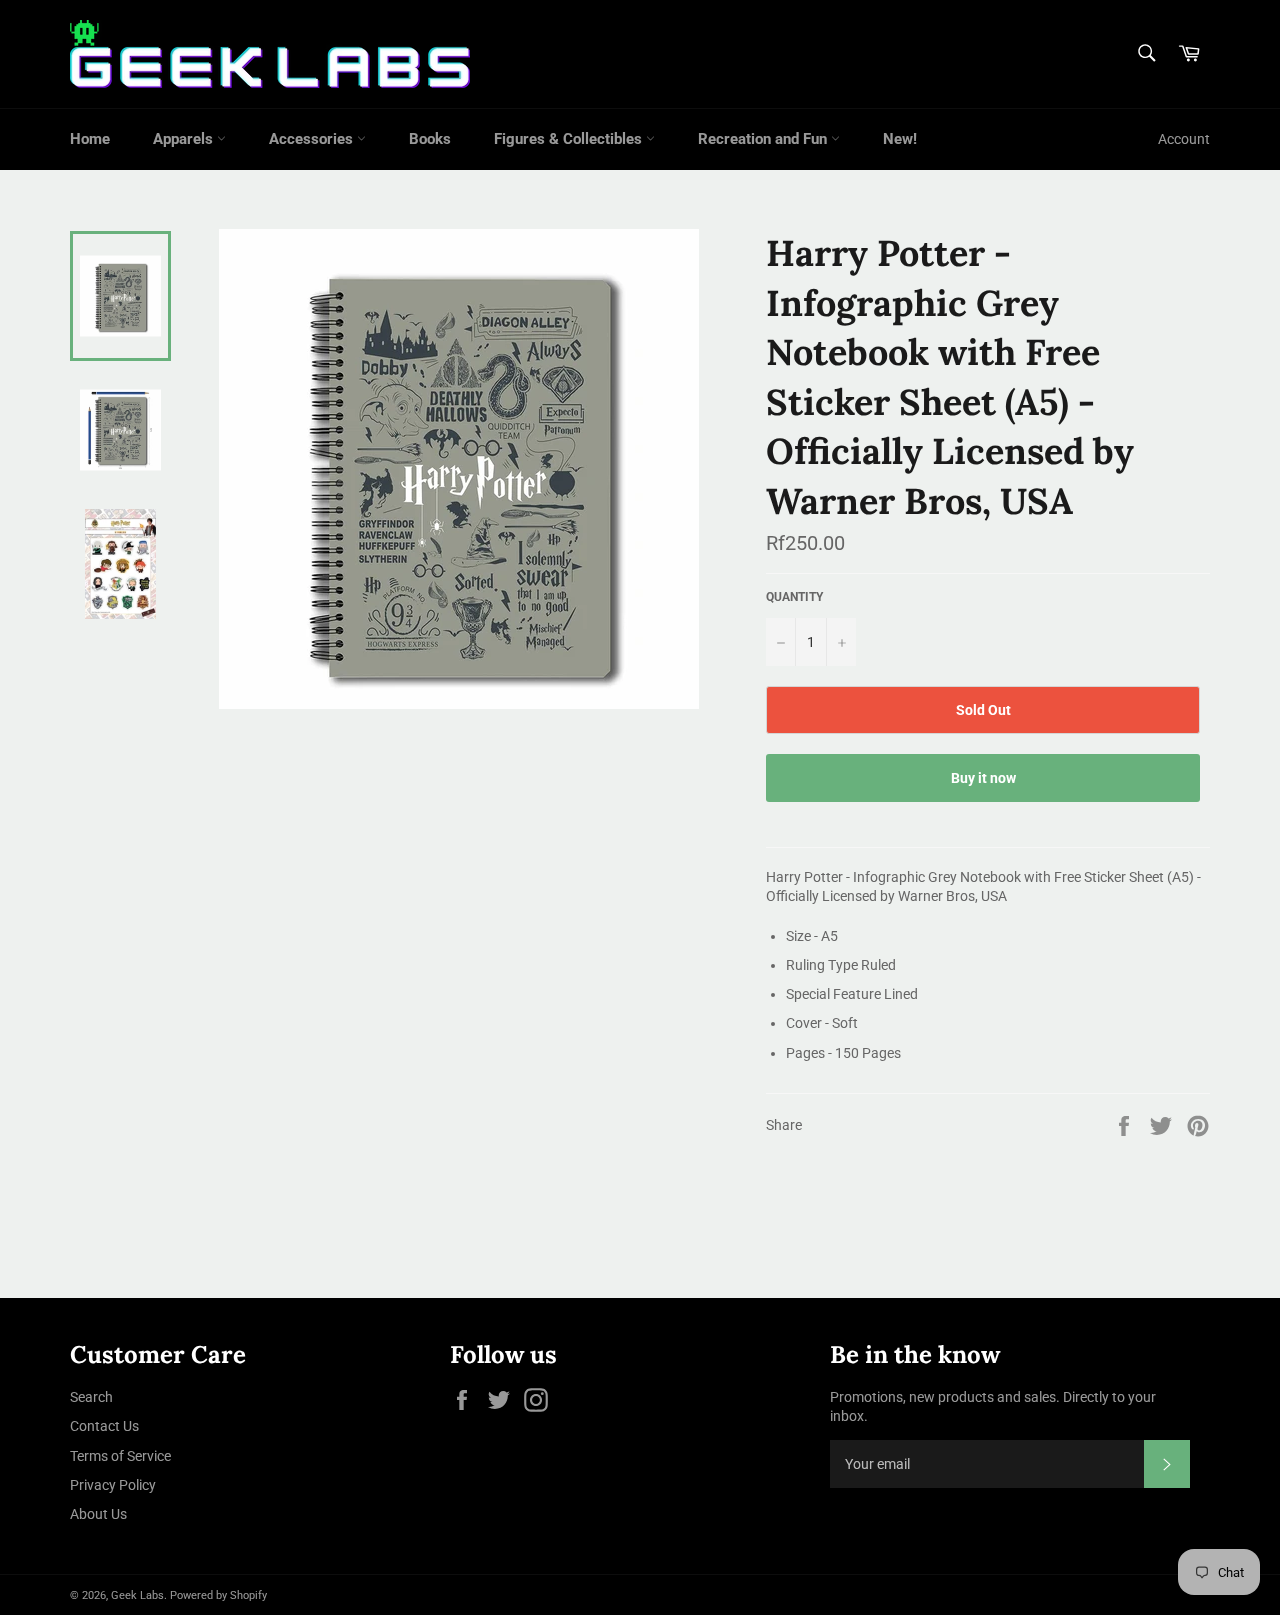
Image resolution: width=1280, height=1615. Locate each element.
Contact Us (104, 1426)
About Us (98, 1514)
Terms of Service (120, 1456)
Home (90, 139)
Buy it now (983, 778)
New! (900, 139)
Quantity (794, 597)
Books (430, 139)
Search (91, 1397)
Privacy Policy (113, 1485)
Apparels (185, 139)
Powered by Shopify (218, 1595)
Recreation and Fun (764, 139)
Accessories (313, 139)
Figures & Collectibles (570, 139)
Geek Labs (137, 1595)
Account (1184, 139)
